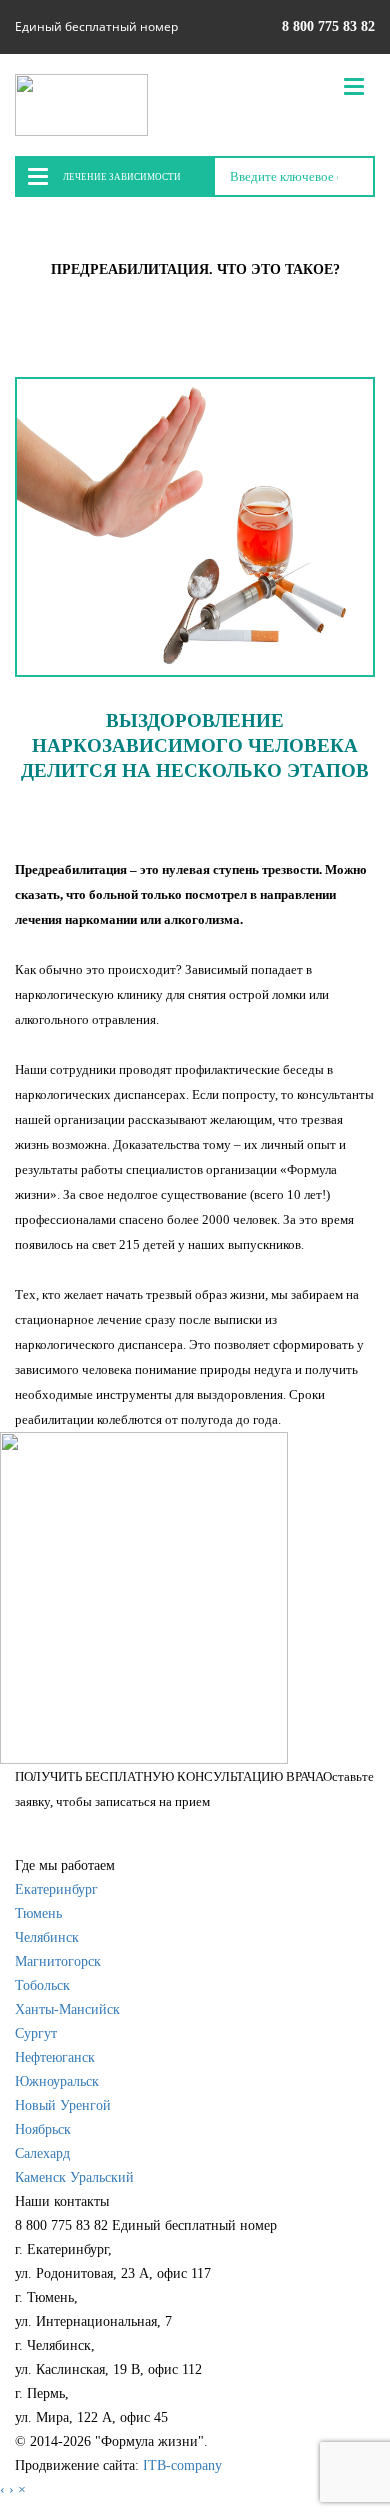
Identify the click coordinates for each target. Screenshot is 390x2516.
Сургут (36, 2033)
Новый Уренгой (63, 2105)
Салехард (42, 2153)
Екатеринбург (56, 1889)
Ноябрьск (43, 2129)
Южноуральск (57, 2081)
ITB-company (182, 2465)
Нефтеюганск (55, 2057)
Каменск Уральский (74, 2177)
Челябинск (47, 1937)
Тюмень (38, 1913)
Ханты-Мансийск (67, 2009)
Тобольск (42, 1985)
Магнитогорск (58, 1961)
